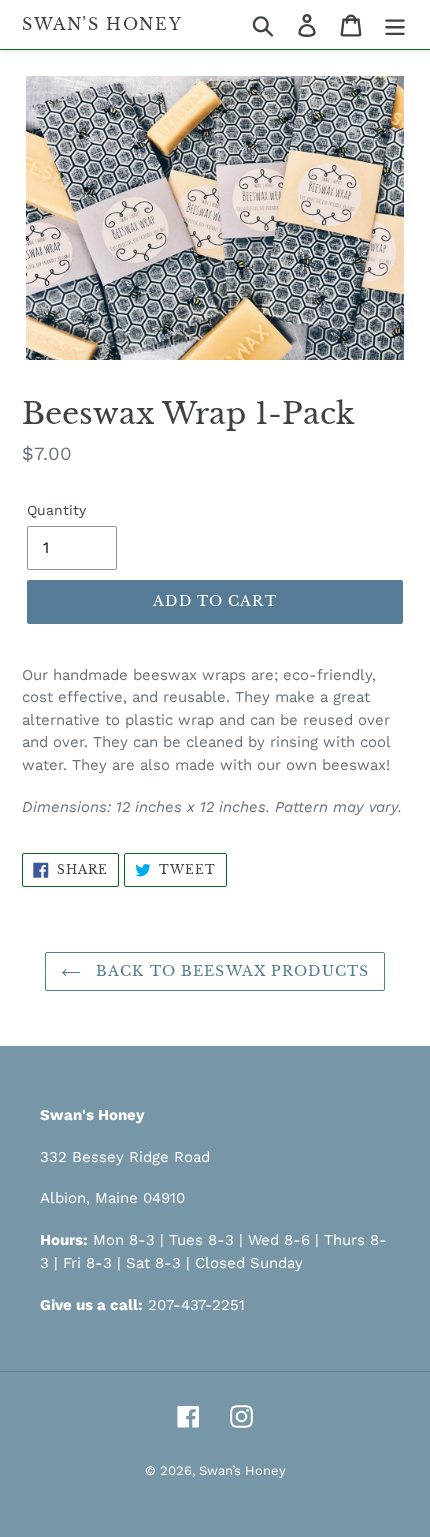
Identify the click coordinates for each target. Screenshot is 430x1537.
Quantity (56, 510)
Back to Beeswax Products (230, 971)
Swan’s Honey (102, 24)
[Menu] (395, 24)
